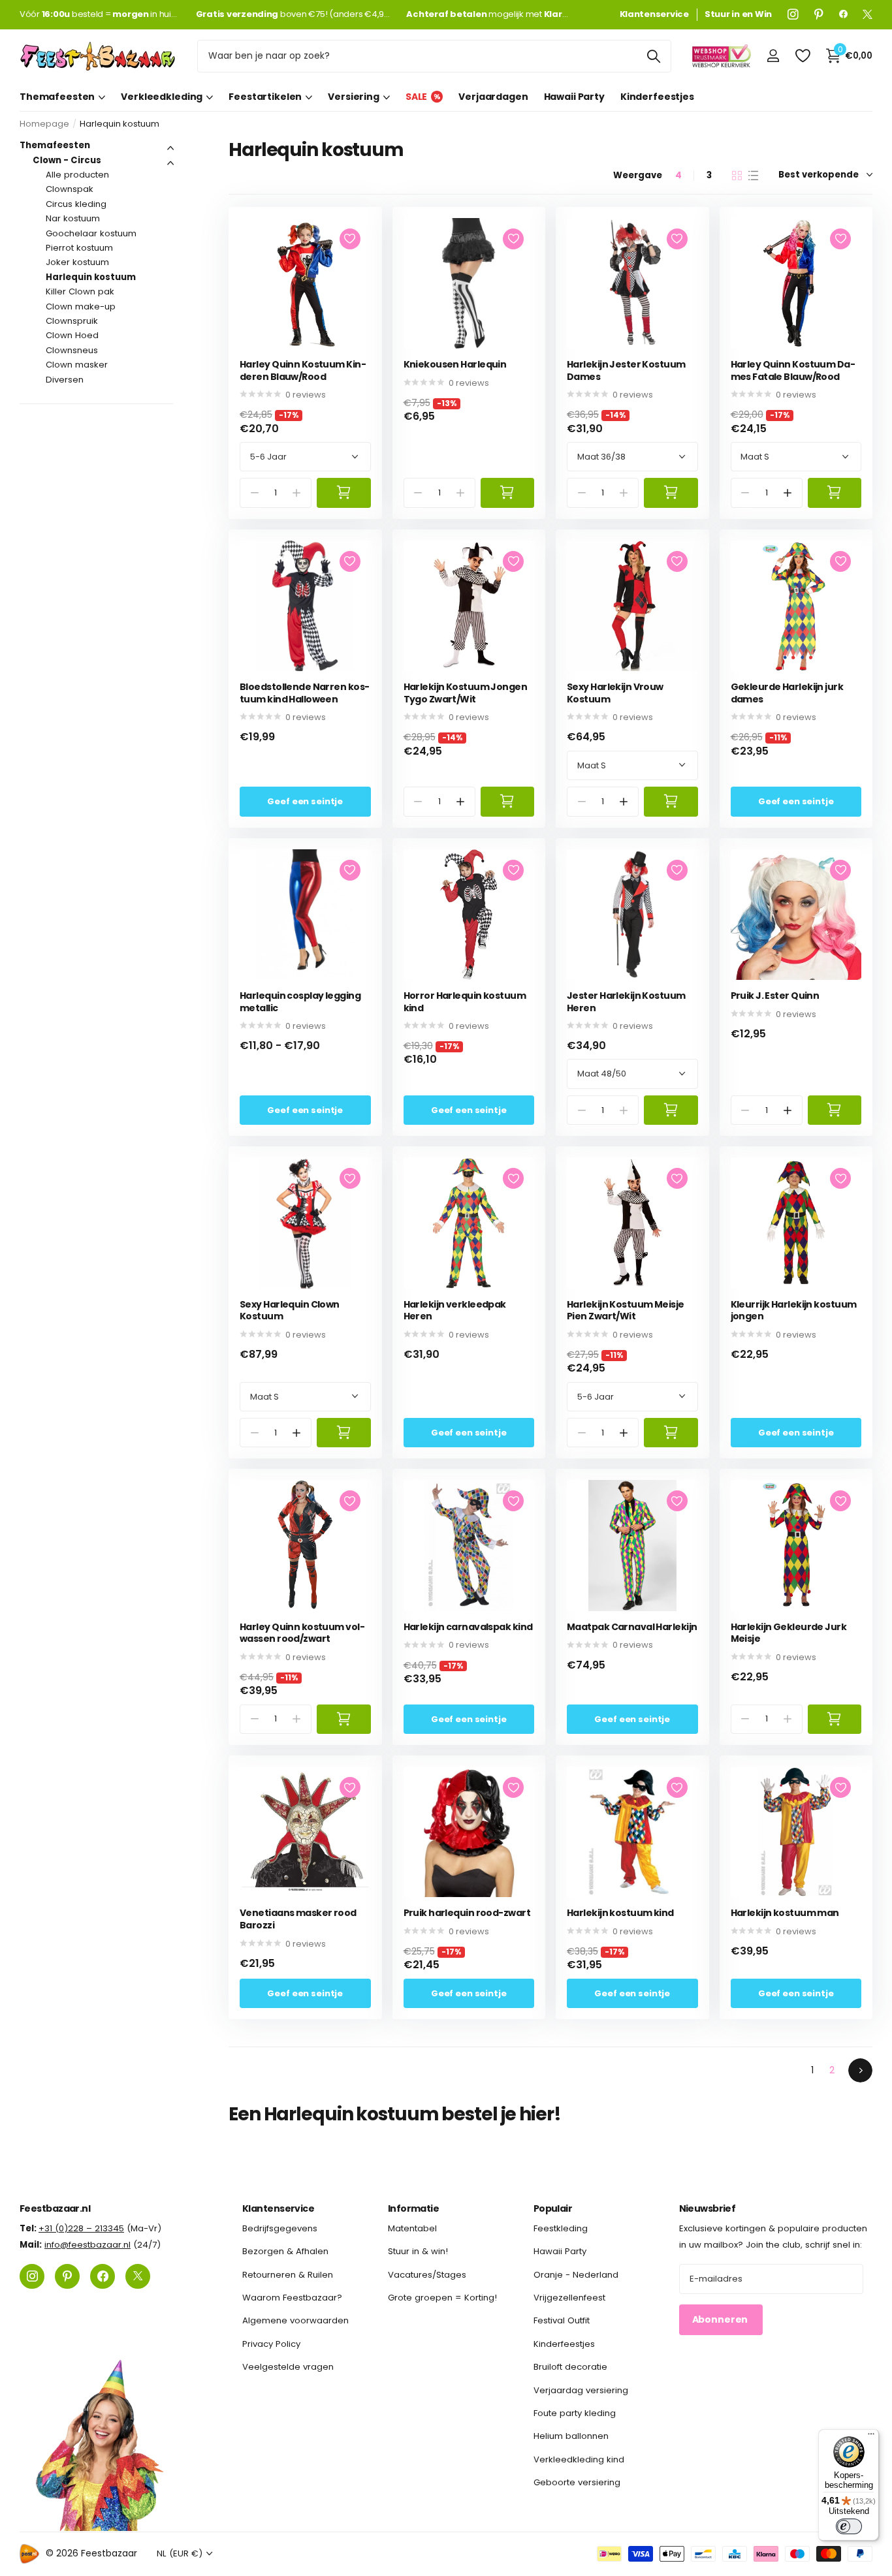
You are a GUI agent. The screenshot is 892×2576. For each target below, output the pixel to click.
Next (860, 2070)
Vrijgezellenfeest (569, 2298)
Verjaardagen (493, 97)
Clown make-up (81, 306)
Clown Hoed (72, 335)
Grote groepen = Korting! (442, 2298)
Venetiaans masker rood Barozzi (298, 1919)
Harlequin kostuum (91, 277)
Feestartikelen (265, 97)
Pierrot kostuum (79, 248)
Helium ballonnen (571, 2436)
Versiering (354, 97)
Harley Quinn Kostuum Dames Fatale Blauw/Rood (793, 370)
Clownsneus (72, 350)
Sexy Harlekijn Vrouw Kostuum (615, 693)
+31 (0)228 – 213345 (81, 2228)
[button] (787, 493)
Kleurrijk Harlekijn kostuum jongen (794, 1311)
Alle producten (77, 175)
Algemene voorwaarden (295, 2321)
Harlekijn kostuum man (785, 1913)
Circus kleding (76, 204)
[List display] (753, 176)
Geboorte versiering (577, 2482)
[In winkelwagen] (344, 493)
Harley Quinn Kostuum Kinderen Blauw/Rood (303, 370)
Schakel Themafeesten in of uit (170, 148)
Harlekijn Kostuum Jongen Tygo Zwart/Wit (466, 693)
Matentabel (412, 2228)
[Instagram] (793, 14)
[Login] (773, 56)
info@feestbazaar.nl (88, 2245)
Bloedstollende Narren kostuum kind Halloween (305, 693)
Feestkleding (561, 2228)
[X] (868, 14)
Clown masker (77, 365)
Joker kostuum (77, 262)
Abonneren (721, 2320)
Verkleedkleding (162, 97)
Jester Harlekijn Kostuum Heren (626, 1002)
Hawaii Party (574, 97)
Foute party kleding (575, 2413)
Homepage (44, 124)
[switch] (849, 2526)
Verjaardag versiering (581, 2390)
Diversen (65, 380)
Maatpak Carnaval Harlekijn (632, 1627)
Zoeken (653, 56)
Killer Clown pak (80, 291)
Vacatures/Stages (427, 2275)
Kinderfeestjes (657, 97)
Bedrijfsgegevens (280, 2228)
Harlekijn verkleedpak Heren (455, 1311)
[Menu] (871, 2437)
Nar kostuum (73, 218)
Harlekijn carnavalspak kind (468, 1627)
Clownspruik (72, 321)
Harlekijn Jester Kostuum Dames (626, 370)
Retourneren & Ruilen (288, 2275)
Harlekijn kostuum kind (620, 1913)
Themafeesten (57, 97)
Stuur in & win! (418, 2252)
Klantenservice (278, 2208)
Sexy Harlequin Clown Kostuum (290, 1311)
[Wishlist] (802, 56)
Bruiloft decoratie (570, 2367)
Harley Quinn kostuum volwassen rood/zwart (302, 1633)
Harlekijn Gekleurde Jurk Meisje (789, 1633)
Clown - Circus (67, 160)
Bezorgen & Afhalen (285, 2252)
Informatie (413, 2208)
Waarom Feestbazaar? (292, 2298)
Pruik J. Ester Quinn (775, 996)
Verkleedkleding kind (579, 2459)
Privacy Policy (271, 2344)
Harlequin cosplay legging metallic (300, 1002)
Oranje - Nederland (576, 2275)
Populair (553, 2208)
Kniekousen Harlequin (455, 365)
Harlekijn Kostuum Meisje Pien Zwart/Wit (626, 1311)
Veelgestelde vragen (288, 2367)
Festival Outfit (562, 2321)
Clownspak (70, 189)
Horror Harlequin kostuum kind (465, 1002)
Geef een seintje (305, 801)
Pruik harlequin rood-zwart (467, 1913)
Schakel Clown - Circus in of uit (170, 163)
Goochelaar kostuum (91, 233)
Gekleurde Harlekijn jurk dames (787, 693)
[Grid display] (737, 176)
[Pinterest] (819, 14)
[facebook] (843, 14)
